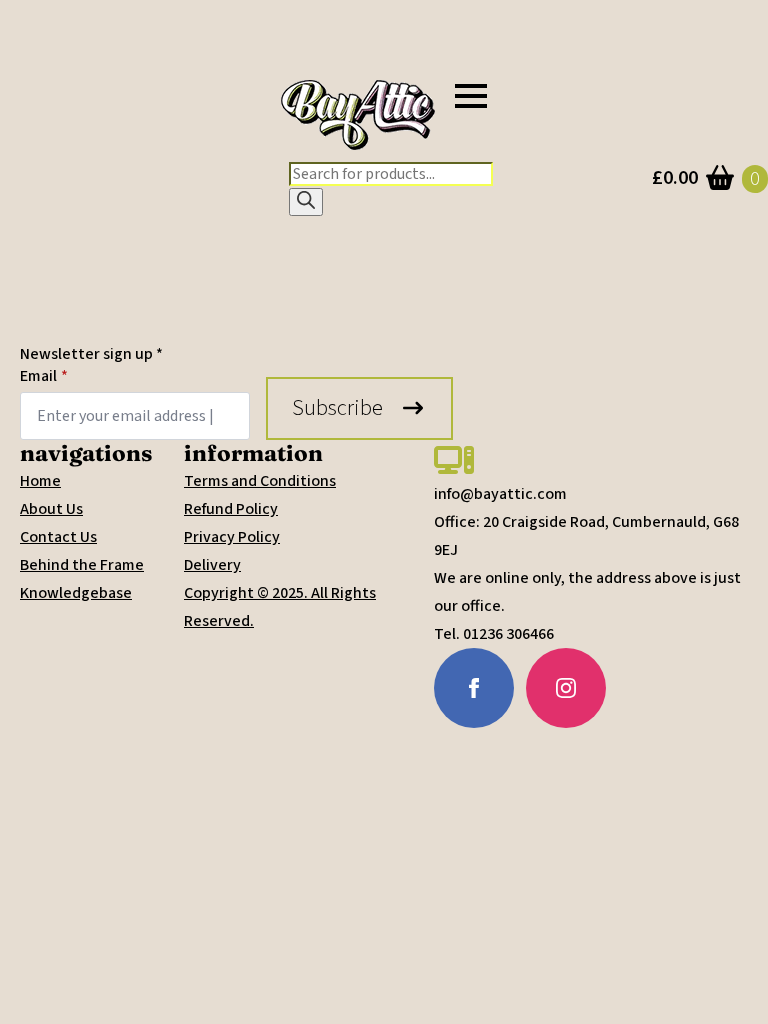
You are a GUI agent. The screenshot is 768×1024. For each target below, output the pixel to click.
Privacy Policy (232, 537)
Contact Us (58, 537)
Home (40, 481)
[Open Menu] (471, 96)
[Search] (306, 202)
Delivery (212, 565)
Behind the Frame (82, 565)
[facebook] (474, 688)
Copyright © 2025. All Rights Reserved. (280, 607)
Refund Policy (231, 509)
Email (44, 376)
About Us (51, 509)
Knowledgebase (76, 593)
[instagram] (566, 688)
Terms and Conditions (260, 481)
